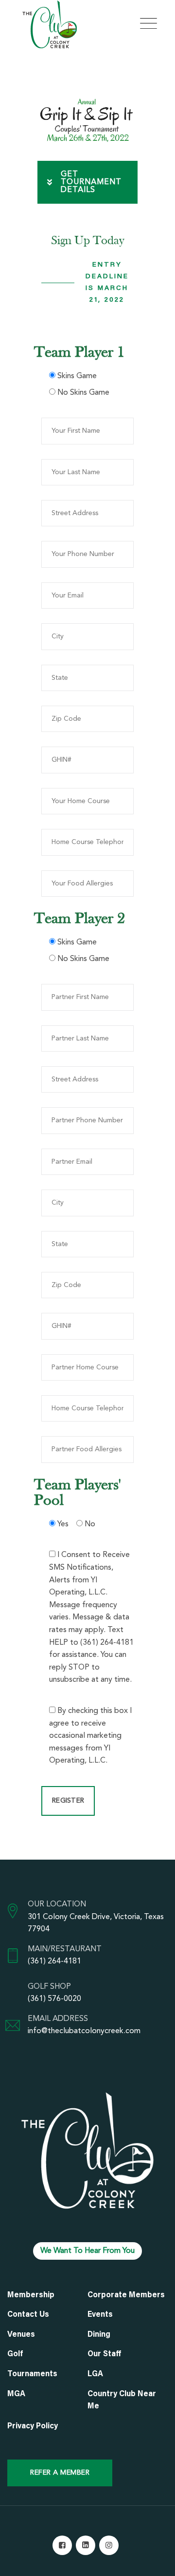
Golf (15, 2354)
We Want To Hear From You (87, 2251)
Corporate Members (126, 2295)
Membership (31, 2295)
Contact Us (28, 2315)
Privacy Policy (33, 2426)
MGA (16, 2394)
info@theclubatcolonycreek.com (84, 2031)
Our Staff (105, 2354)
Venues (21, 2335)
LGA (95, 2374)
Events (100, 2315)
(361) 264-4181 (54, 1961)
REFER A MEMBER (60, 2473)
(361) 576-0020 (54, 1999)
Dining (99, 2335)
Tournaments (32, 2374)
